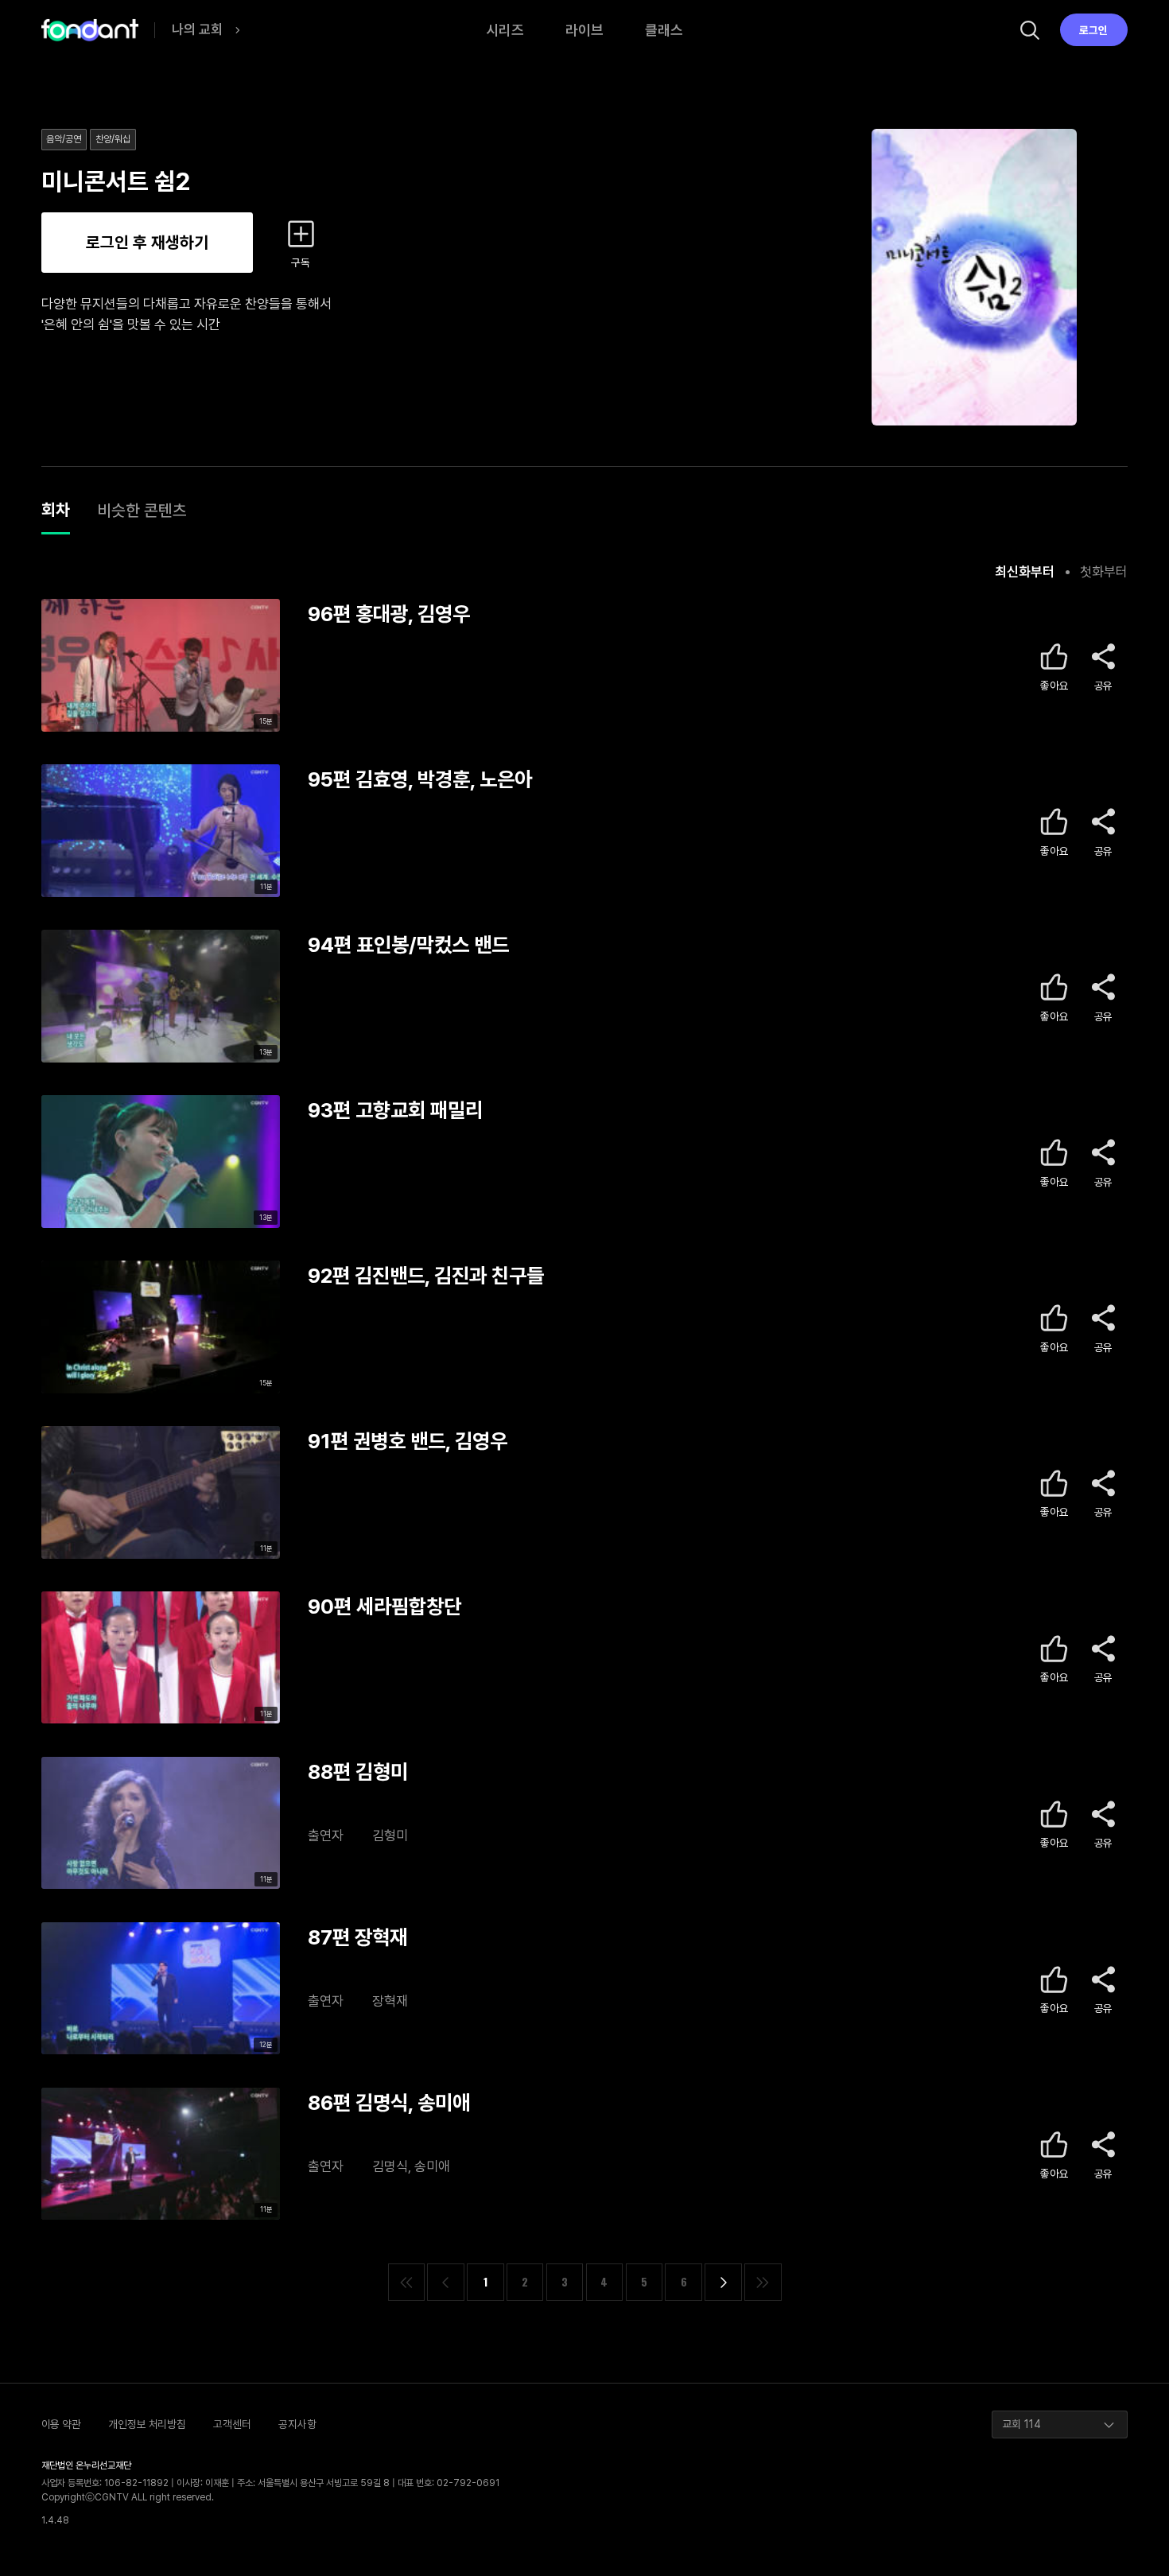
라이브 (584, 30)
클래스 (664, 30)
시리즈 (505, 30)
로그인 (1093, 30)
